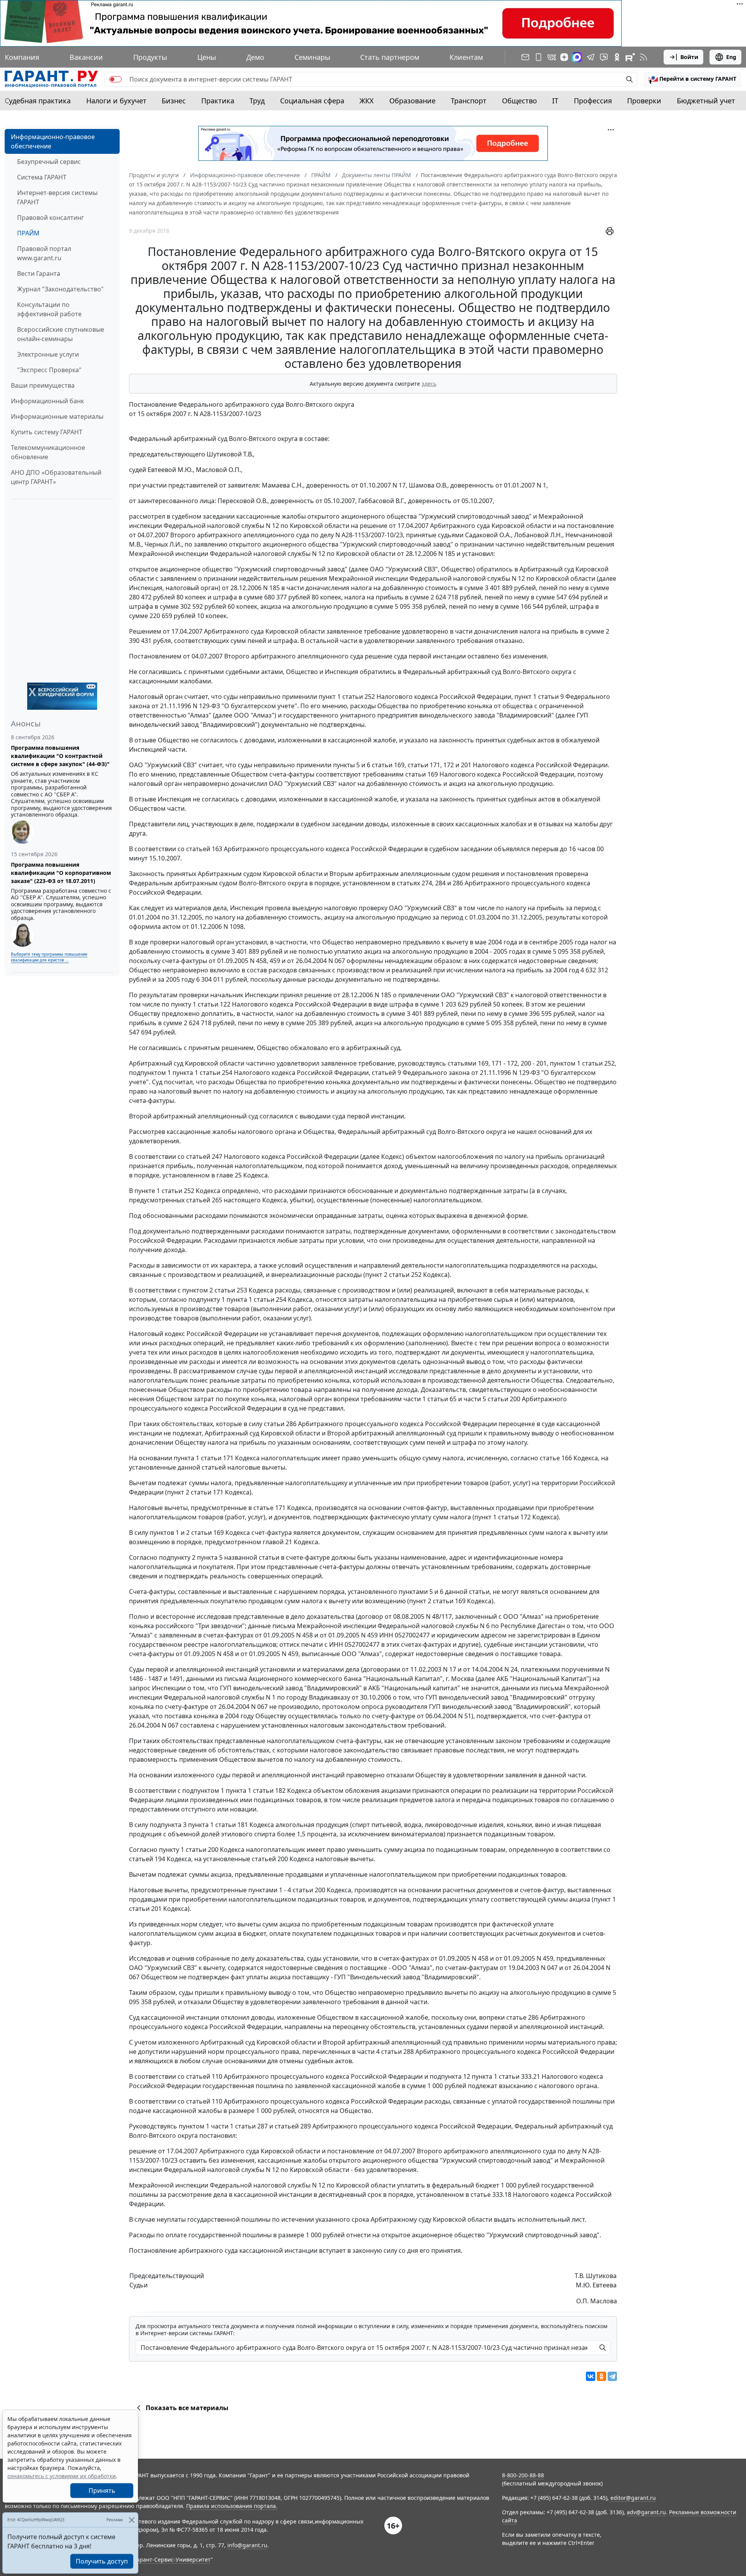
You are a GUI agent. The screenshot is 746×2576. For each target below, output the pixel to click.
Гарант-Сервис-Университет (172, 2559)
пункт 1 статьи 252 (347, 697)
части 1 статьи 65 (430, 1399)
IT (555, 101)
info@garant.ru (247, 2545)
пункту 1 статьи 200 (189, 1850)
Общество (519, 101)
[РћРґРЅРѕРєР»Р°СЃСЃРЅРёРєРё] (601, 2376)
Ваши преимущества (43, 385)
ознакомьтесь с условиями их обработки (62, 2476)
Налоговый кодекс (157, 1334)
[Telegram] (612, 2376)
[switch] (115, 79)
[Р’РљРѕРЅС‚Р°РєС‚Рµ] (591, 2376)
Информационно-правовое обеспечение (53, 141)
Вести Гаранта (39, 273)
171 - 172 (505, 1063)
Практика (218, 101)
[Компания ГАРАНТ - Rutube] (630, 57)
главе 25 (229, 1175)
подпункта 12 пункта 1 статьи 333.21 (485, 2076)
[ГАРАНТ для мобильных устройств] (539, 57)
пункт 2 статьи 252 (393, 1275)
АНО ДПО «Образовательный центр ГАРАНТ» (56, 477)
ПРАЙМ (28, 233)
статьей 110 (204, 2076)
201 (466, 765)
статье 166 (556, 1458)
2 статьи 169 (205, 1533)
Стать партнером (390, 57)
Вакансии (86, 57)
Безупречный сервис (49, 162)
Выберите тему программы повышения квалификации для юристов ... (49, 957)
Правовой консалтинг (51, 218)
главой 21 (277, 1542)
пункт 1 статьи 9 (539, 697)
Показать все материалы (187, 2408)
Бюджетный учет (706, 101)
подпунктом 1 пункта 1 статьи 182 (234, 1790)
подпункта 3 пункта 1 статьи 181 (199, 1825)
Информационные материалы (57, 416)
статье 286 (522, 2017)
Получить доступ (102, 2561)
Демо (255, 57)
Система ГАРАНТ (42, 177)
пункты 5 (346, 765)
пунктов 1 (164, 1533)
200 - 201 (534, 1063)
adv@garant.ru (646, 2512)
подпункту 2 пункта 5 (191, 1557)
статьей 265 (204, 1200)
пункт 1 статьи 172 (503, 1517)
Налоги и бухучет (116, 101)
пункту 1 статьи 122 (201, 1004)
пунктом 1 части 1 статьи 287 (223, 2126)
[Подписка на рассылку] (525, 57)
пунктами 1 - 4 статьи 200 (287, 1890)
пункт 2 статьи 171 (195, 1492)
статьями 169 (468, 1063)
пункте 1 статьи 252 (164, 1191)
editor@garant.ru (633, 2498)
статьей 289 (293, 2126)
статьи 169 (422, 774)
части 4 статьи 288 (385, 2052)
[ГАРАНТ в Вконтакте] (552, 57)
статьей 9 (386, 1073)
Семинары (312, 57)
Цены (207, 57)
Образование (412, 101)
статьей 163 (204, 849)
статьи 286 (280, 1424)
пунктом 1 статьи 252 (582, 1063)
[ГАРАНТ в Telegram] (591, 57)
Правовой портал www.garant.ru (44, 253)
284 (440, 883)
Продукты (150, 57)
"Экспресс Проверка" (49, 370)
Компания (22, 57)
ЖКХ (367, 101)
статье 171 (269, 1508)
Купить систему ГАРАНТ (47, 432)
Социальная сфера (312, 101)
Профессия (593, 101)
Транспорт (469, 101)
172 (449, 765)
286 (458, 883)
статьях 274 (414, 883)
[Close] (132, 2520)
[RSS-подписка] (643, 57)
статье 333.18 (491, 2195)
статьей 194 (147, 1859)
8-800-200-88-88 (523, 2475)
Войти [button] (689, 57)
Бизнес (174, 101)
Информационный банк (47, 401)
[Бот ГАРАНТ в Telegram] (604, 57)
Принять (102, 2491)
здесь (429, 384)
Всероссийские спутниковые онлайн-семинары (61, 334)
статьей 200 (270, 1859)
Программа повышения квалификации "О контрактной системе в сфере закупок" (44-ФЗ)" (60, 756)
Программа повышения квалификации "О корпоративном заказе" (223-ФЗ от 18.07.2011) (61, 873)
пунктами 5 (416, 1592)
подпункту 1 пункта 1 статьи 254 (237, 1299)
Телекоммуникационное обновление (48, 452)
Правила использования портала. (232, 2506)
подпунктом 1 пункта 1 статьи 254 (181, 1073)
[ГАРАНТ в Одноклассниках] (617, 57)
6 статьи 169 (386, 765)
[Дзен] (564, 57)
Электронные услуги (48, 354)
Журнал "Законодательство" (60, 289)
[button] (692, 79)
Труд (257, 101)
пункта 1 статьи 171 (204, 1458)
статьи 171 (424, 765)
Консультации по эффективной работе (49, 309)
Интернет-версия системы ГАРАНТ (57, 197)
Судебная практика (38, 101)
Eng (731, 57)
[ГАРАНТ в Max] (577, 57)
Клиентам (466, 57)
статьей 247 (204, 1157)
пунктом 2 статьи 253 (215, 1290)
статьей (214, 1467)
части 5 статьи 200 (492, 1399)
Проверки (644, 101)
